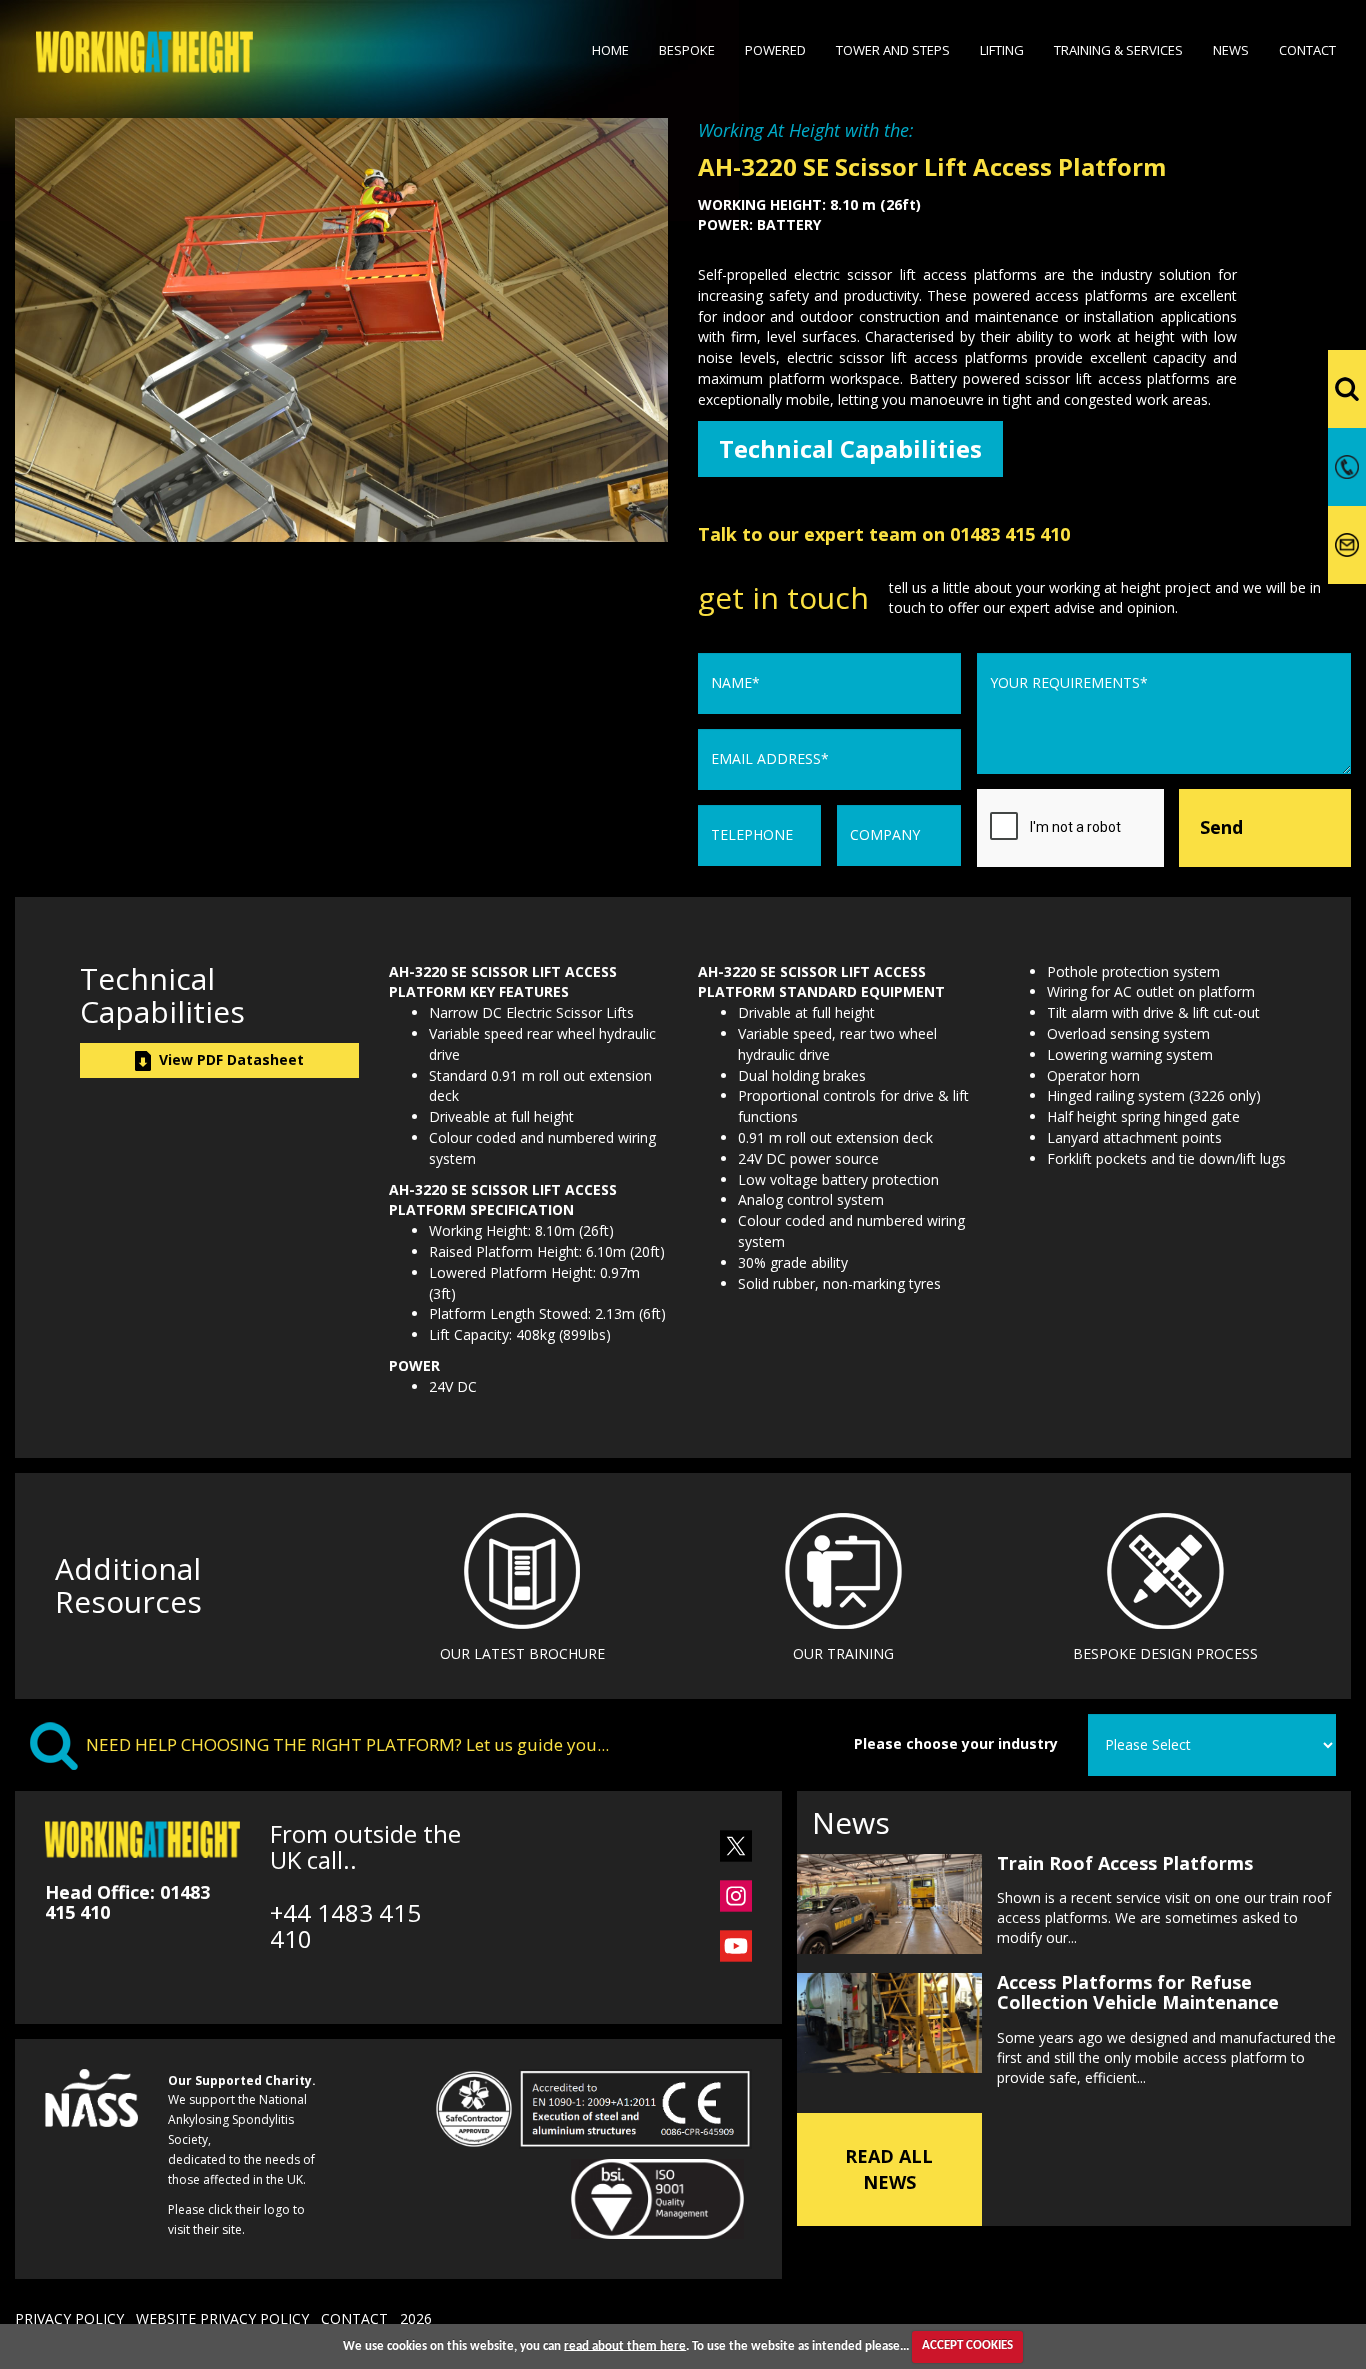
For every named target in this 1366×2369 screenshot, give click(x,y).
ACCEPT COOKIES (967, 2345)
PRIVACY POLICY (69, 2318)
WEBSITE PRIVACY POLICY (222, 2318)
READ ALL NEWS (889, 2169)
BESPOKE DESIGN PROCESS (1165, 1653)
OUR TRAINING (843, 1653)
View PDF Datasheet (227, 1059)
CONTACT (354, 2318)
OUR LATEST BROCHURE (522, 1653)
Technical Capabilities (850, 448)
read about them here (625, 2345)
